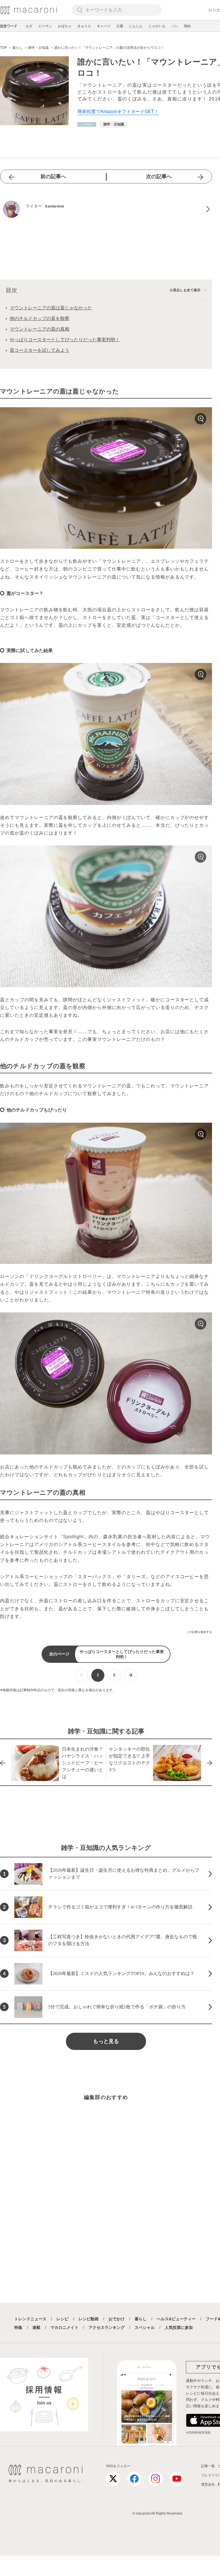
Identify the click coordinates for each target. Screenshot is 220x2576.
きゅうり (84, 26)
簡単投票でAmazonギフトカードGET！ (118, 111)
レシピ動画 (89, 2319)
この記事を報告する (199, 1632)
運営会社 (208, 2484)
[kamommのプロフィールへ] (106, 209)
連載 (36, 2327)
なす (29, 26)
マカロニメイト (64, 2327)
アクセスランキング (107, 2327)
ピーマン (45, 26)
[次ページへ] (130, 1675)
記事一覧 (208, 2466)
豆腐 (120, 26)
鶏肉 (187, 26)
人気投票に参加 (179, 2327)
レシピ (62, 2319)
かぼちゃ (65, 26)
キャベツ (104, 26)
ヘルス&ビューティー (176, 2319)
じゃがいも (157, 26)
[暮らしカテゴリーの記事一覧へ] (87, 124)
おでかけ (117, 2319)
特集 (18, 2327)
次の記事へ (159, 176)
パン (175, 26)
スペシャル (145, 2327)
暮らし (141, 2319)
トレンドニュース (30, 2319)
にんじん (136, 26)
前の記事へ (53, 176)
